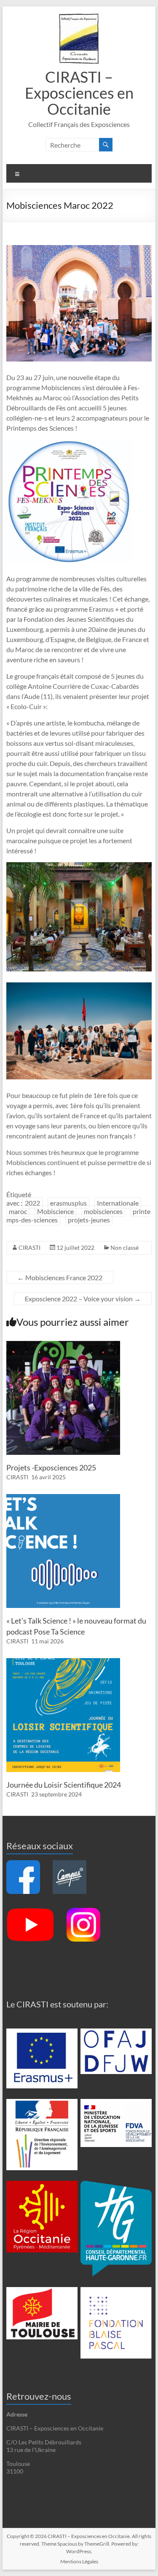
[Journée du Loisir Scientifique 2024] (63, 1662)
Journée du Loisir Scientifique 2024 (64, 1785)
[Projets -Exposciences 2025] (63, 1345)
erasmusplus (68, 1203)
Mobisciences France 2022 (60, 1277)
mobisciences (103, 1211)
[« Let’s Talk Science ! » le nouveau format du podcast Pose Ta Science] (63, 1498)
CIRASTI (29, 1248)
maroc (18, 1211)
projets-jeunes (89, 1220)
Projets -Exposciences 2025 (51, 1467)
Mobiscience (55, 1211)
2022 (32, 1203)
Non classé (125, 1248)
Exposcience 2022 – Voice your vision (83, 1299)
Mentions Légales (79, 2561)
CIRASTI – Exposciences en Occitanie (79, 93)
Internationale (118, 1203)
